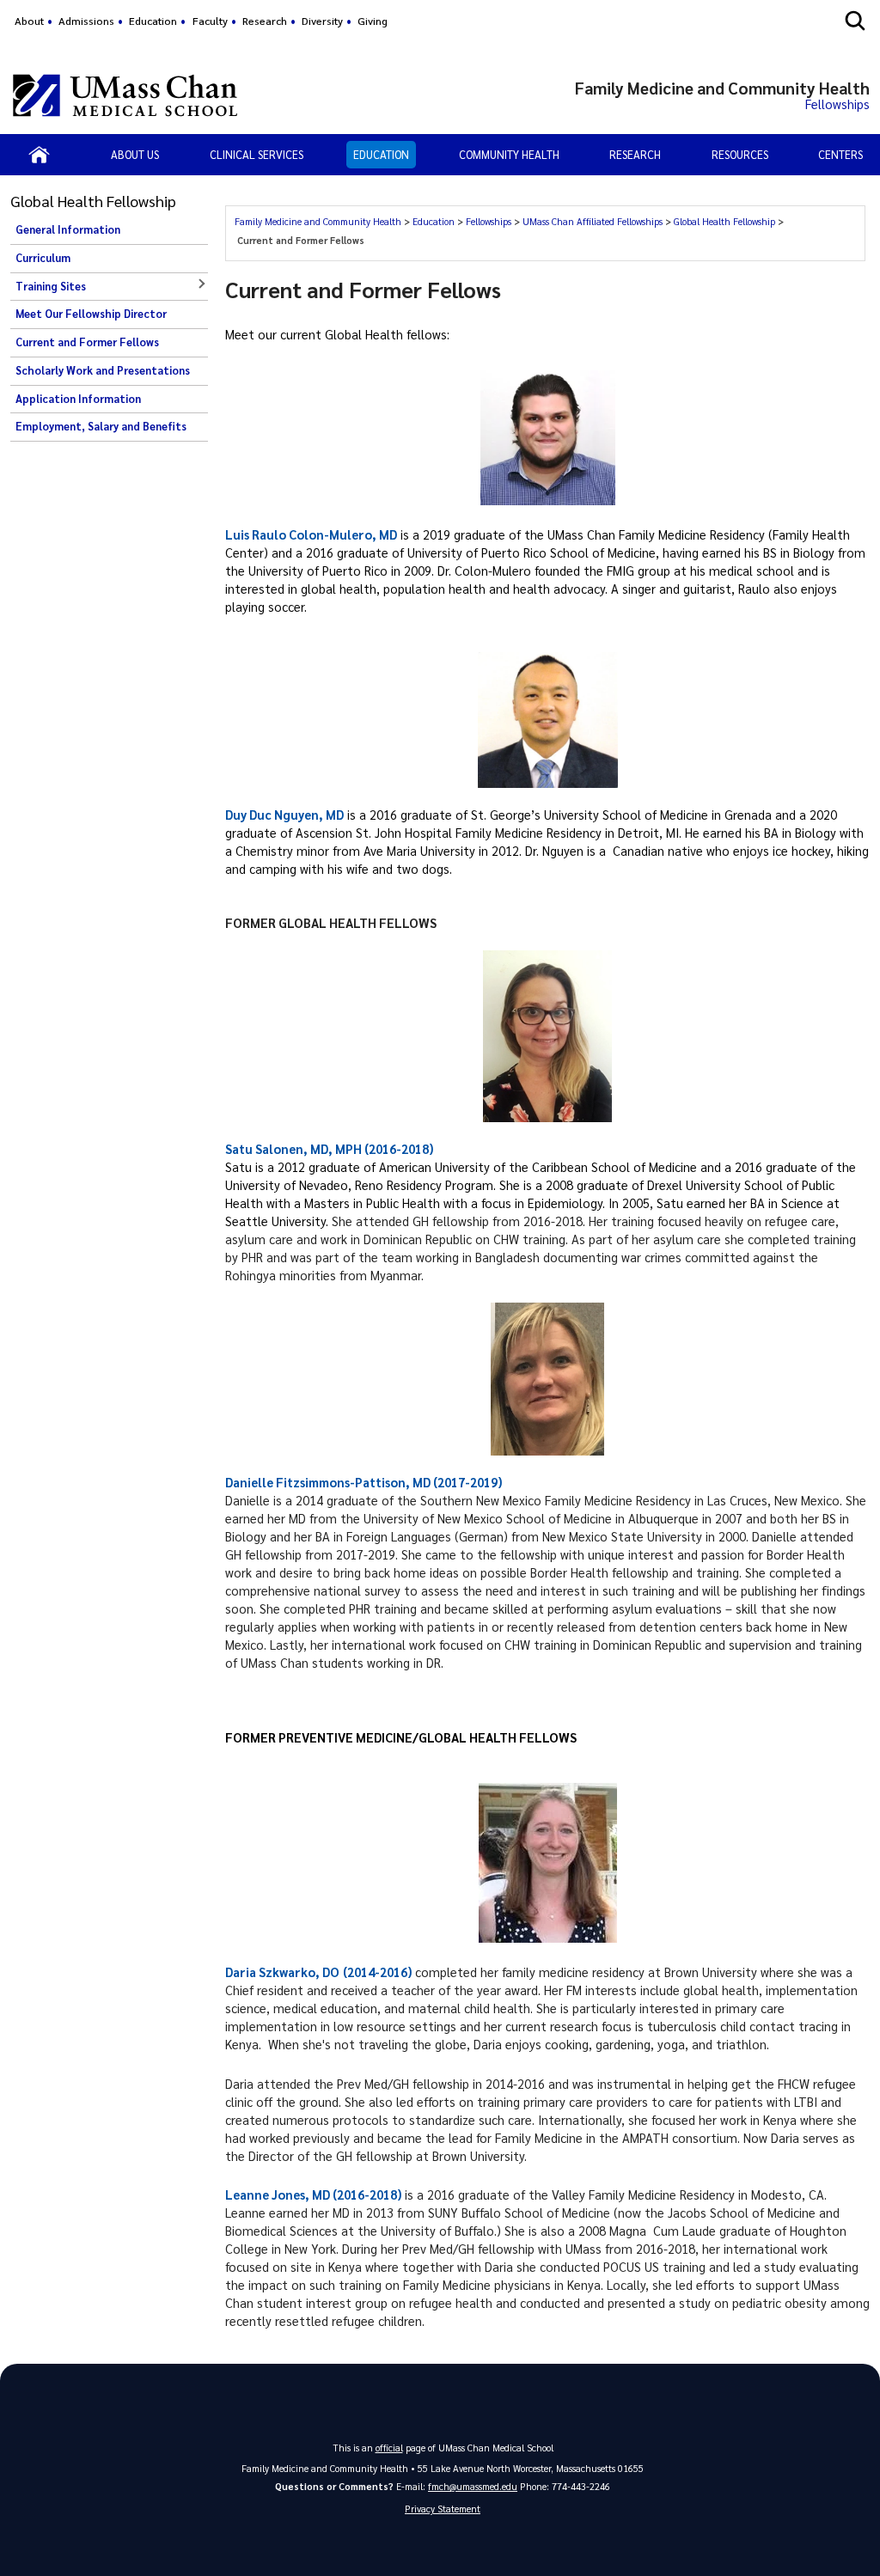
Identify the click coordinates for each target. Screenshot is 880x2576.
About (29, 21)
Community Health (509, 154)
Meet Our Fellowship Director (91, 314)
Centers (840, 154)
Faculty (210, 21)
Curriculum (43, 258)
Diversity (322, 21)
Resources (740, 154)
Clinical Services (257, 154)
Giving (373, 21)
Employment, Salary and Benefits (101, 426)
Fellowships (490, 221)
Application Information (78, 399)
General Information (68, 229)
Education (153, 21)
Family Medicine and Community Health (319, 221)
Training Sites (51, 286)
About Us (135, 154)
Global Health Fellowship (726, 221)
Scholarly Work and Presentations (103, 370)
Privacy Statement (443, 2509)
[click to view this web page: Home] (39, 155)
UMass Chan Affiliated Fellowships (594, 221)
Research (265, 21)
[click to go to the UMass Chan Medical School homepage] (125, 95)
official (389, 2448)
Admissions (86, 21)
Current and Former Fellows (87, 342)
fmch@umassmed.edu (473, 2486)
